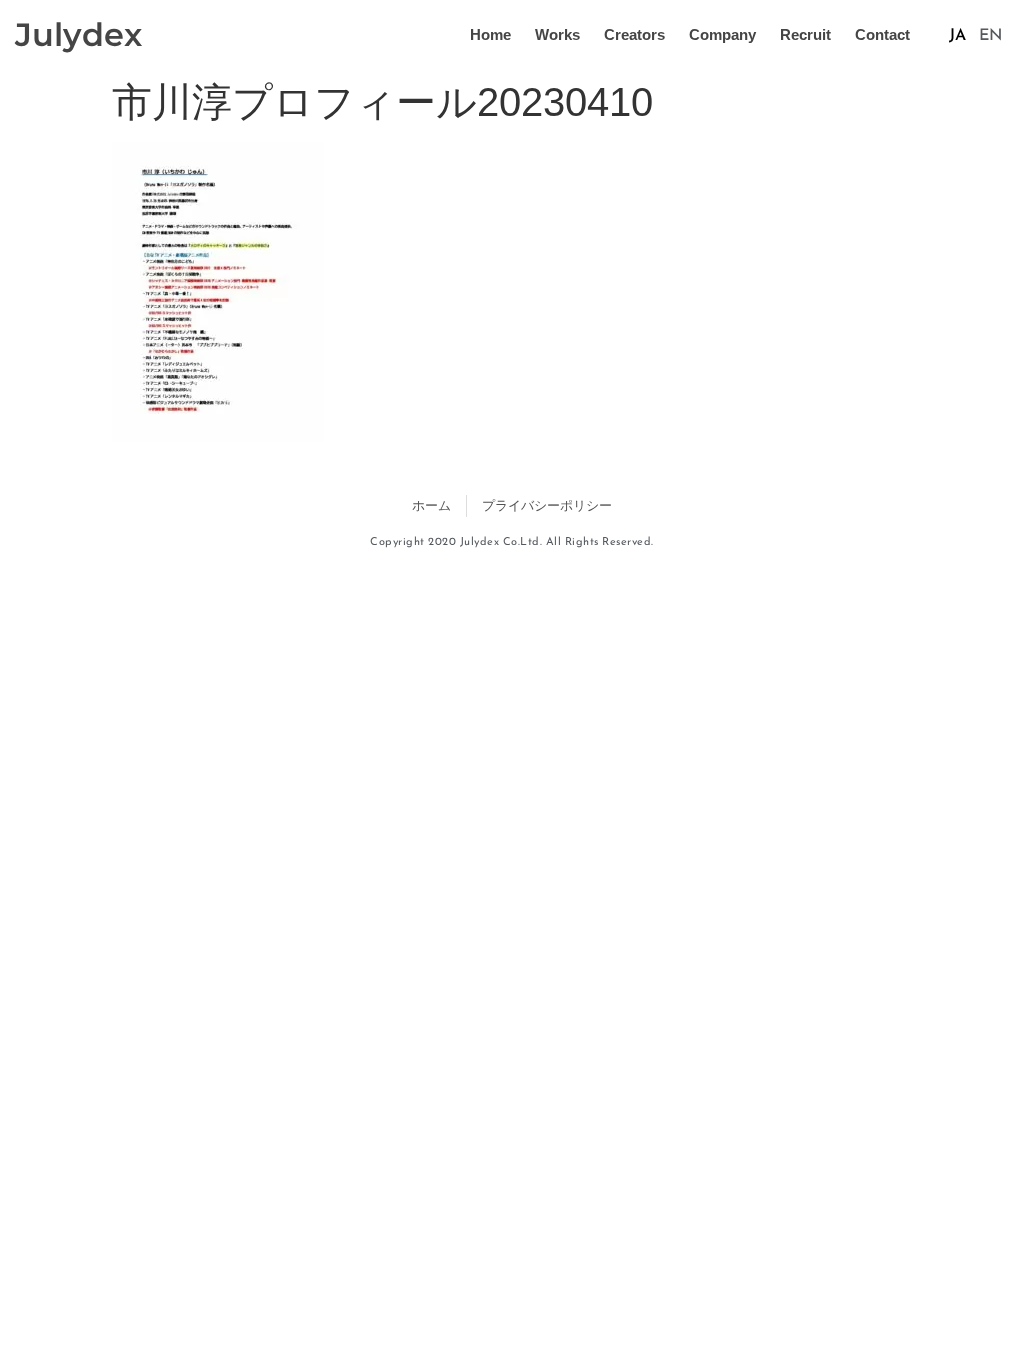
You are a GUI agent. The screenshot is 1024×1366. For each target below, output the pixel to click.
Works (557, 34)
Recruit (805, 34)
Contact (882, 34)
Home (490, 34)
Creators (634, 34)
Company (722, 34)
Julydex (78, 34)
